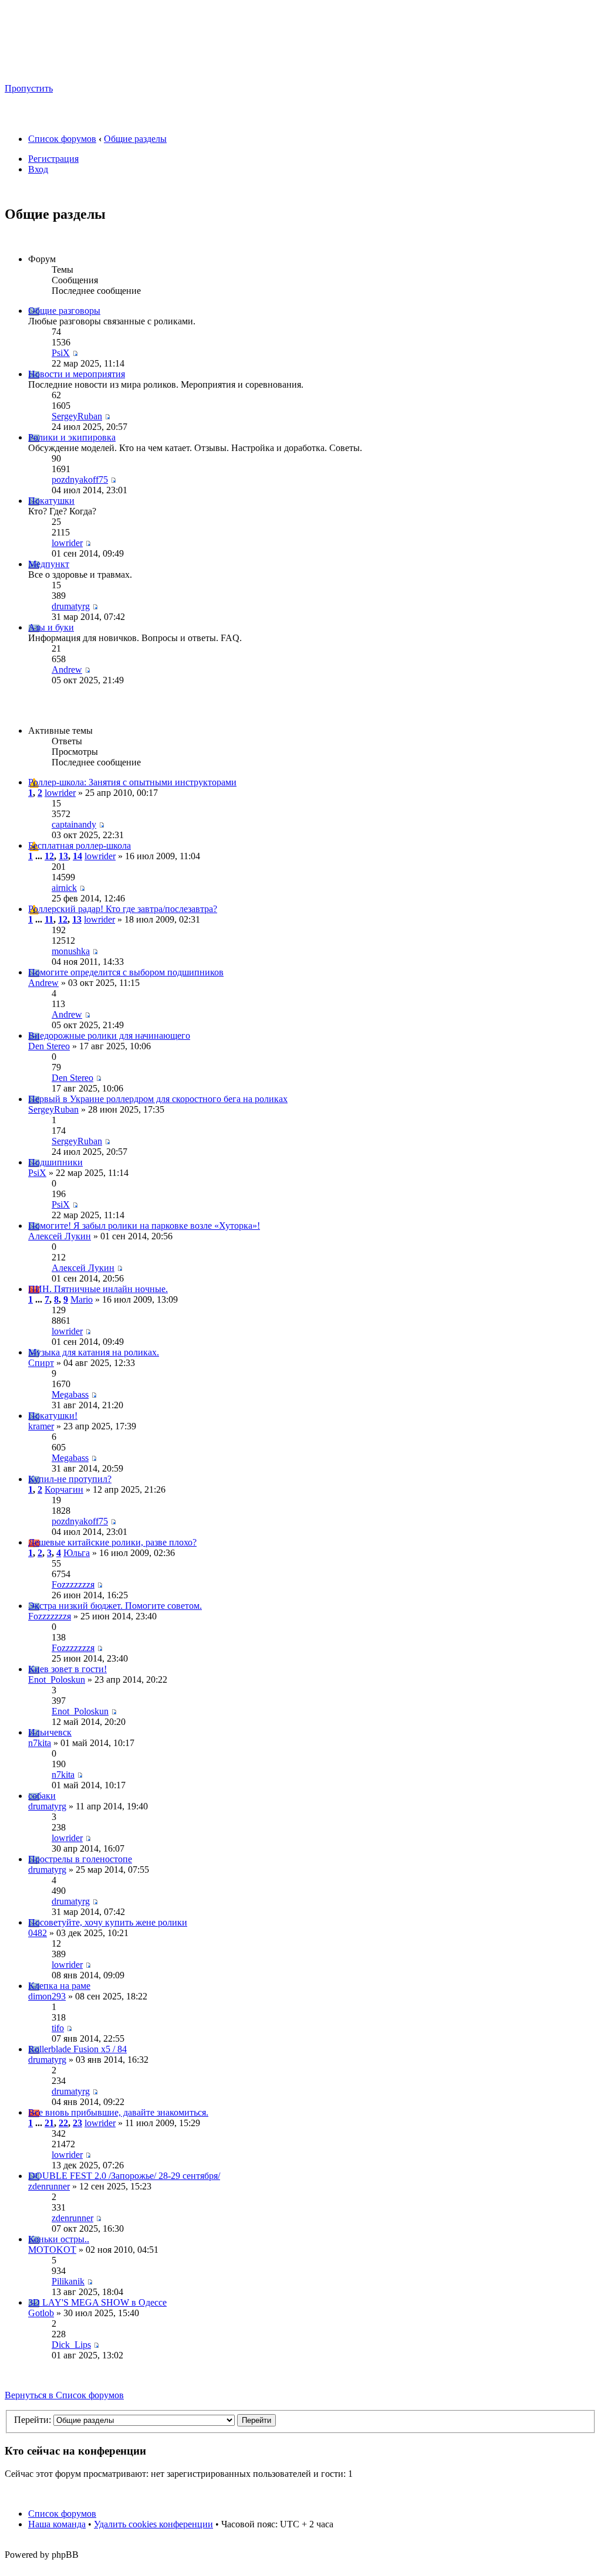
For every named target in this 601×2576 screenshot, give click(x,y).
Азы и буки (51, 627)
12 (49, 856)
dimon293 (47, 1996)
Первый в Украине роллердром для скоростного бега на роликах (158, 1099)
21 (49, 2123)
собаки (42, 1796)
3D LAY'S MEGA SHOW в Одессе (97, 2302)
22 (63, 2123)
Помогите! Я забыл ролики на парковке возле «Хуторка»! (144, 1226)
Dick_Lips (71, 2345)
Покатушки (51, 501)
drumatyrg (71, 606)
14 (77, 856)
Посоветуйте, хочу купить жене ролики (108, 1922)
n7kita (40, 1743)
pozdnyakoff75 (80, 479)
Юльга (77, 1553)
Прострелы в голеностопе (80, 1859)
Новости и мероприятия (77, 374)
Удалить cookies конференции (153, 2524)
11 (49, 919)
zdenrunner (49, 2186)
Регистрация (53, 159)
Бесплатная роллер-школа (80, 845)
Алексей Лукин (60, 1236)
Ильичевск (50, 1732)
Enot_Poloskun (57, 1680)
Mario (82, 1299)
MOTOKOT (52, 2250)
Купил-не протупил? (70, 1479)
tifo (58, 2028)
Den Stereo (49, 1046)
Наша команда (57, 2524)
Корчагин (64, 1489)
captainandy (74, 824)
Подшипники (55, 1162)
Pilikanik (68, 2281)
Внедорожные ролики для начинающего (109, 1036)
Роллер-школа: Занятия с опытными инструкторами (132, 782)
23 (77, 2123)
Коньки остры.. (59, 2239)
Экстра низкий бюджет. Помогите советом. (115, 1606)
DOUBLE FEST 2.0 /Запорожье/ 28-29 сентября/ (124, 2176)
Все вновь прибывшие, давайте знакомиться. (118, 2112)
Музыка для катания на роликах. (94, 1352)
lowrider (67, 543)
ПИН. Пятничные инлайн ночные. (98, 1289)
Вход (38, 169)
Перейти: (33, 2420)
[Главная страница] (118, 71)
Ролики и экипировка (72, 437)
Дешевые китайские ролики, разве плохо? (112, 1542)
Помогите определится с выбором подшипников (126, 972)
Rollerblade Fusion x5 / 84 (77, 2049)
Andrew (67, 670)
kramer (41, 1426)
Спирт (41, 1363)
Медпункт (49, 564)
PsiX (61, 353)
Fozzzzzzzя (73, 1584)
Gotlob (41, 2313)
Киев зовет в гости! (67, 1669)
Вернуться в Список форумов (64, 2395)
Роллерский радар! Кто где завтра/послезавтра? (123, 909)
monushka (71, 951)
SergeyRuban (77, 416)
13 (63, 856)
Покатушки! (53, 1416)
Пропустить (29, 88)
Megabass (70, 1394)
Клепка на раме (59, 1986)
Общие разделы (135, 139)
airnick (64, 888)
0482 (38, 1933)
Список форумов (62, 139)
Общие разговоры (64, 311)
